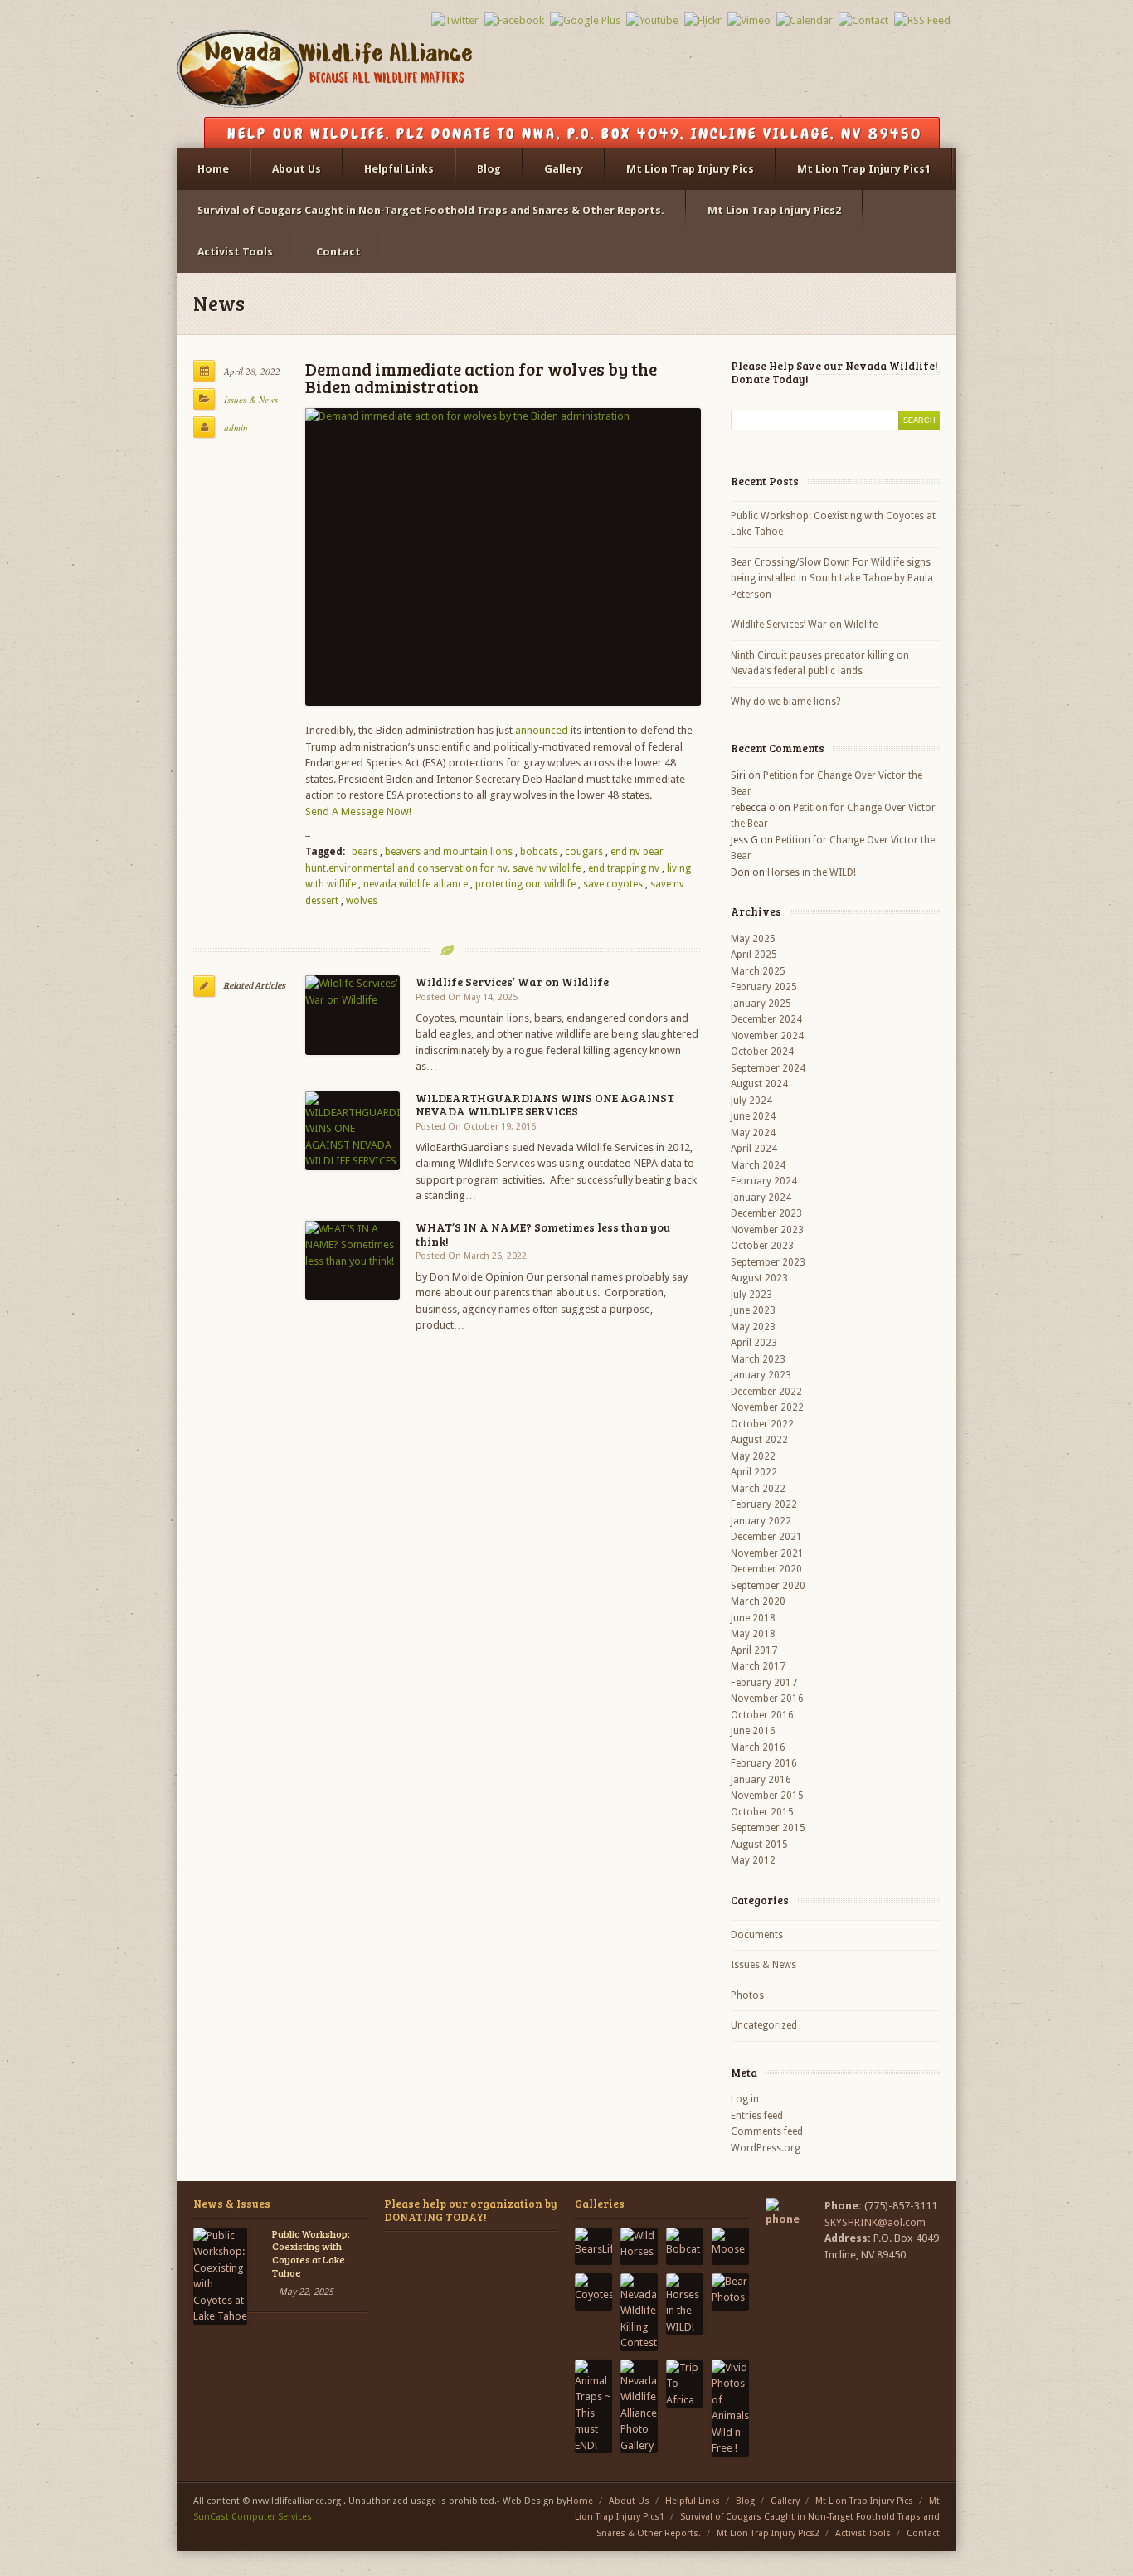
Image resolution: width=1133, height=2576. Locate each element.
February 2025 (764, 987)
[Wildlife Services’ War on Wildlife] (353, 1015)
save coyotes (613, 884)
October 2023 (762, 1246)
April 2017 (754, 1650)
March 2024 (758, 1165)
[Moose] (730, 2246)
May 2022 (753, 1456)
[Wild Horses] (639, 2246)
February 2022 (764, 1504)
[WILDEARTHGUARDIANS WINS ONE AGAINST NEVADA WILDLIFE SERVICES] (353, 1131)
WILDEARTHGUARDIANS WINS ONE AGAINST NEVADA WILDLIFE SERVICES (545, 1105)
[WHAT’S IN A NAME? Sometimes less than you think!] (353, 1260)
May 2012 (753, 1860)
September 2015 (768, 1828)
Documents (757, 1935)
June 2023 (753, 1310)
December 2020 (766, 1569)
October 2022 (762, 1424)
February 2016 (764, 1763)
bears (365, 852)
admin (236, 428)
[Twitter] (455, 20)
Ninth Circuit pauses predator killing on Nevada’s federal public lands (820, 663)
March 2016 (758, 1747)
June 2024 (753, 1116)
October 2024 (762, 1052)
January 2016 (761, 1780)
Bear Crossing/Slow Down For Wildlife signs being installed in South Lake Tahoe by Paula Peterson (832, 578)
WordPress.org (766, 2148)
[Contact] (863, 20)
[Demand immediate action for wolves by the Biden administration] (503, 557)
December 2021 (766, 1537)
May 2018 (753, 1634)
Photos (747, 1995)
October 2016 (762, 1715)
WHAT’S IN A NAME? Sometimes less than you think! (543, 1234)
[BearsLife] (593, 2246)
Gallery (564, 169)
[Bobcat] (685, 2246)
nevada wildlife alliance (416, 884)
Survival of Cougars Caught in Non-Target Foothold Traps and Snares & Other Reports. (431, 210)
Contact (338, 252)
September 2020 (768, 1586)
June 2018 (753, 1618)
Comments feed (767, 2131)
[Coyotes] (593, 2292)
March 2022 (758, 1489)
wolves (362, 901)
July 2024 (751, 1101)
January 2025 (761, 1004)
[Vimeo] (749, 20)
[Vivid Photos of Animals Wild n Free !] (730, 2408)
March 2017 (758, 1666)
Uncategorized (764, 2025)
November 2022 (767, 1407)
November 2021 (767, 1553)
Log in (745, 2099)
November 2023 (767, 1230)
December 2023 (766, 1213)
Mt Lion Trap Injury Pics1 (864, 169)
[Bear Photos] (730, 2292)
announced (542, 730)
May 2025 (753, 939)
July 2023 (751, 1295)
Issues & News (251, 399)
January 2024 (761, 1198)
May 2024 (753, 1133)
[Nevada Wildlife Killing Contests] (639, 2312)
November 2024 (767, 1036)
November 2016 (767, 1699)
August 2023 (759, 1278)
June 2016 (753, 1731)
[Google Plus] (585, 20)
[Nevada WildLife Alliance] (324, 74)
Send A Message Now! (358, 812)
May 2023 (753, 1327)
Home (213, 169)
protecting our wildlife (525, 884)
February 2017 (764, 1683)
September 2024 (768, 1068)
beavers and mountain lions (449, 852)
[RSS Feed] (922, 20)
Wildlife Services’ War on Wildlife (512, 982)
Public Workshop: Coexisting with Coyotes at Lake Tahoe (833, 524)
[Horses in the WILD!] (685, 2304)
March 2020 (758, 1601)
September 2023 (768, 1262)
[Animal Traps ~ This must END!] (593, 2407)
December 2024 (766, 1019)
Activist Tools (235, 252)
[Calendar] (805, 20)
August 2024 (759, 1084)
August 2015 (759, 1845)
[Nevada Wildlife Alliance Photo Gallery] (639, 2407)
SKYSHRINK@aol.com (875, 2222)
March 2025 (758, 971)
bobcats (539, 852)
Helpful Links (399, 169)
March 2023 (758, 1359)
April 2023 (754, 1343)
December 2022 (766, 1392)
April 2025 (754, 955)
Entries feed (757, 2116)
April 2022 (754, 1472)
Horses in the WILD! (812, 872)
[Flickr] (703, 20)
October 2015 (762, 1812)
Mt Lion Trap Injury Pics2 (774, 210)
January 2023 (761, 1375)
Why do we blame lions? (785, 702)
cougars (584, 852)
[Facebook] (514, 20)
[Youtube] (652, 20)
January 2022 (761, 1521)
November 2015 (767, 1796)
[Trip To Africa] (685, 2384)
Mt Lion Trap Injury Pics (690, 169)
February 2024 (764, 1181)
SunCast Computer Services (253, 2517)
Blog (489, 169)
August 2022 (759, 1440)
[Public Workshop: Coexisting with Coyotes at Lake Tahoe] (220, 2276)
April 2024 (754, 1149)
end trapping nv (624, 868)
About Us (297, 169)
